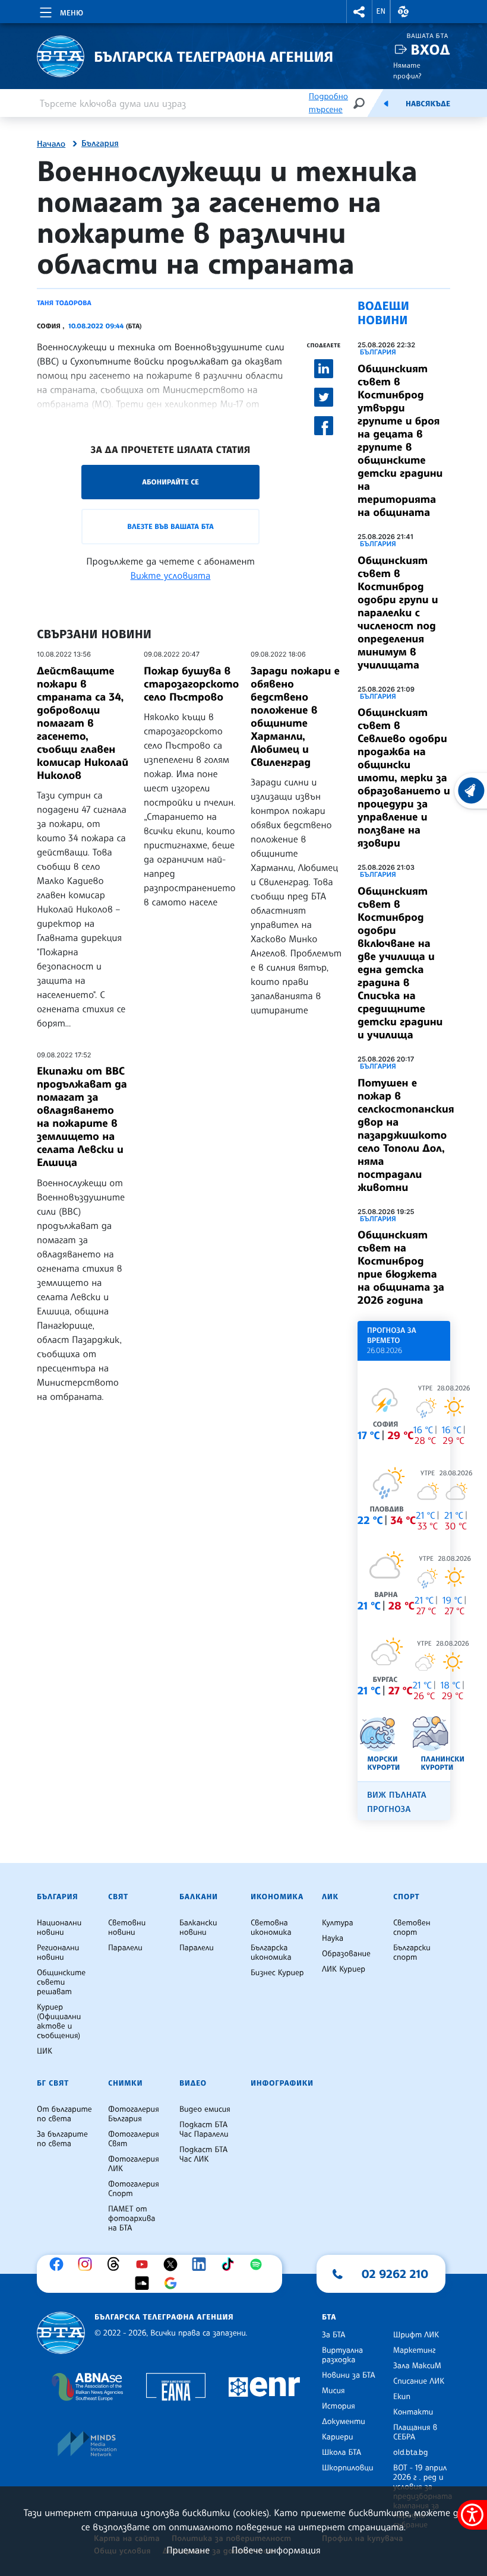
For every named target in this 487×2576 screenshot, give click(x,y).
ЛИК (330, 1897)
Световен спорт (412, 1928)
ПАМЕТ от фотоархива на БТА (132, 2219)
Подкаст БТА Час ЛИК (203, 2154)
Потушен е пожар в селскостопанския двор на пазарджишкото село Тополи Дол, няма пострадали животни (406, 1135)
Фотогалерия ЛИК (134, 2164)
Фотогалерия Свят (134, 2139)
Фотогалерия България (134, 2114)
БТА (329, 2317)
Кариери (338, 2437)
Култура (338, 1923)
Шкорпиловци (348, 2468)
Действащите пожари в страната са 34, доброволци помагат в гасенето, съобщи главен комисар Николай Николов (83, 723)
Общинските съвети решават (61, 1982)
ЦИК (45, 2051)
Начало (51, 144)
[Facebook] (59, 2264)
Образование (346, 1954)
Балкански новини (198, 1928)
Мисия (333, 2391)
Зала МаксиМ (417, 2366)
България (100, 144)
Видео (193, 2083)
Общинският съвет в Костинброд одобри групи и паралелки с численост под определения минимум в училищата (398, 613)
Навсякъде (428, 104)
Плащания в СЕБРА (415, 2432)
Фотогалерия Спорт (134, 2189)
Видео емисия (205, 2109)
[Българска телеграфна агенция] (61, 2333)
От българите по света (64, 2114)
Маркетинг (414, 2350)
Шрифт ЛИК (416, 2335)
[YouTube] (145, 2264)
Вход (430, 50)
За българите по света (62, 2139)
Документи (344, 2422)
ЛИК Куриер (344, 1969)
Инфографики (282, 2083)
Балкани (199, 1897)
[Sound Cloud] (145, 2283)
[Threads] (116, 2264)
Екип (402, 2397)
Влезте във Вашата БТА (170, 526)
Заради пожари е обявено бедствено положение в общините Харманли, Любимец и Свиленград (295, 717)
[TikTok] (230, 2264)
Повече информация (276, 2550)
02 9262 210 (395, 2274)
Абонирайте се (170, 482)
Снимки (125, 2083)
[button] (359, 12)
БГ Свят (53, 2083)
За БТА (333, 2335)
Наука (333, 1938)
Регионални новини (58, 1953)
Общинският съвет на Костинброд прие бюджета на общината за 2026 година (401, 1268)
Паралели (125, 1948)
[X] (173, 2264)
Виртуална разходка (342, 2355)
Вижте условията (171, 575)
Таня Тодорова (64, 303)
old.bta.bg (411, 2453)
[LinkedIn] (202, 2264)
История (339, 2406)
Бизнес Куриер (277, 1973)
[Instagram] (88, 2264)
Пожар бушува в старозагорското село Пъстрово (191, 684)
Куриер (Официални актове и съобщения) (59, 2021)
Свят (118, 1897)
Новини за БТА (349, 2375)
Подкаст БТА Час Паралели (204, 2130)
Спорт (406, 1897)
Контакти (413, 2412)
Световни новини (127, 1928)
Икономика (277, 1897)
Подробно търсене (328, 103)
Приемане (188, 2550)
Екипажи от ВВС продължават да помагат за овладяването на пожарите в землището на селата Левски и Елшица (82, 1117)
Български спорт (412, 1953)
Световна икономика (271, 1928)
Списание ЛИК (419, 2381)
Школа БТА (341, 2453)
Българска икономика (271, 1953)
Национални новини (59, 1928)
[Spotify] (259, 2264)
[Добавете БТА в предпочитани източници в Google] (173, 2283)
